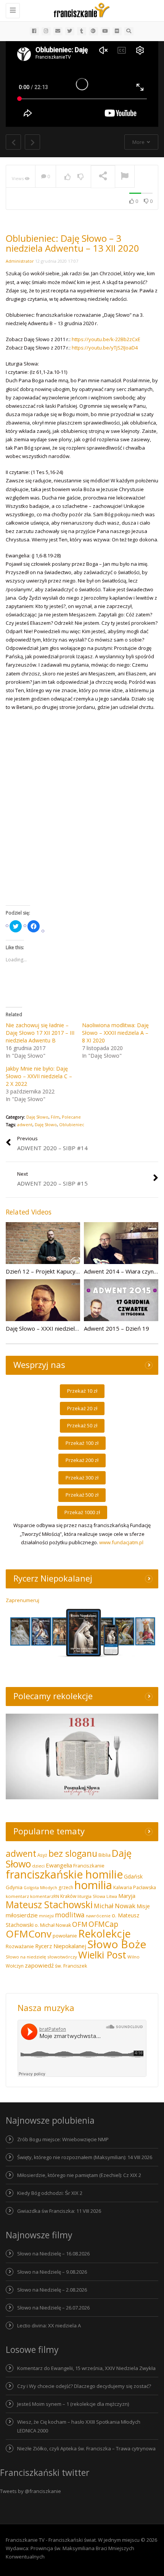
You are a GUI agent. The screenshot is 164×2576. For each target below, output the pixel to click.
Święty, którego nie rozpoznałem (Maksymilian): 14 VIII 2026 (85, 2157)
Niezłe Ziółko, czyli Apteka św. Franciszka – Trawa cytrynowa (86, 2448)
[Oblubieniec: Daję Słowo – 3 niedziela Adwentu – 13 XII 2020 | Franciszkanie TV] (80, 10)
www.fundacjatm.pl (121, 1542)
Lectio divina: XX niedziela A (49, 2325)
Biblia (105, 1855)
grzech (66, 1887)
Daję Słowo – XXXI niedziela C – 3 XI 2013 (60, 1328)
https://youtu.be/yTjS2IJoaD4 (105, 348)
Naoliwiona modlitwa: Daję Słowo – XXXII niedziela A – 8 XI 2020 (115, 1033)
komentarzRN (45, 1896)
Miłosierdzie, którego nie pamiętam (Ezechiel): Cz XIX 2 (79, 2175)
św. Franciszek (71, 1966)
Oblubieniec (72, 1124)
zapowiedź (39, 1965)
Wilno (133, 1957)
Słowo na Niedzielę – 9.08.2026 (52, 2272)
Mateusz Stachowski (49, 1905)
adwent (25, 1124)
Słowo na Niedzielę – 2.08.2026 (52, 2290)
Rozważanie (20, 1946)
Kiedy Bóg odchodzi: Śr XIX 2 (50, 2193)
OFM (80, 1924)
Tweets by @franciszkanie (31, 2491)
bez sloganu (73, 1853)
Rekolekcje (105, 1934)
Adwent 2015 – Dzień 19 (117, 1328)
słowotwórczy (62, 1957)
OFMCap (103, 1924)
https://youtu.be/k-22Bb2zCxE (106, 339)
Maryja (127, 1896)
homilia (93, 1885)
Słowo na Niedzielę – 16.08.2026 (53, 2254)
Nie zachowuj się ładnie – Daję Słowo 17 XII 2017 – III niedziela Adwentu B (40, 1033)
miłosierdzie (22, 1915)
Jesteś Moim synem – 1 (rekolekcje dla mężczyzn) (73, 2404)
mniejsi (46, 1916)
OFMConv (29, 1934)
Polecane (71, 1117)
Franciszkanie (89, 1866)
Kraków (68, 1896)
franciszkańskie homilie (64, 1874)
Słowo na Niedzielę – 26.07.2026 (53, 2308)
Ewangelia (59, 1865)
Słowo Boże (117, 1944)
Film (55, 1117)
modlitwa (70, 1915)
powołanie (65, 1936)
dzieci (38, 1866)
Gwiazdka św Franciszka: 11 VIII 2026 (59, 2211)
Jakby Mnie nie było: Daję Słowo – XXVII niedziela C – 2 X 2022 (39, 1076)
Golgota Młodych (40, 1888)
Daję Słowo (37, 1117)
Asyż (42, 1855)
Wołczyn (15, 1966)
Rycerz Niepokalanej (61, 1946)
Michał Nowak (115, 1906)
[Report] (125, 177)
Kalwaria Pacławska (135, 1887)
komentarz (17, 1896)
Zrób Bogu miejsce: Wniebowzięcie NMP (63, 2139)
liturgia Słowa (91, 1896)
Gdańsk (133, 1876)
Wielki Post (102, 1955)
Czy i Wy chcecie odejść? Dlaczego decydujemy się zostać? (84, 2386)
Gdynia (14, 1887)
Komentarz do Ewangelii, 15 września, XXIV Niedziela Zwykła (86, 2368)
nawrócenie (98, 1916)
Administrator (20, 261)
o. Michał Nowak (53, 1925)
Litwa (112, 1896)
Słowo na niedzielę (26, 1957)
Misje (143, 1906)
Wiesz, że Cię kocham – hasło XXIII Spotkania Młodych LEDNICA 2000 (79, 2426)
